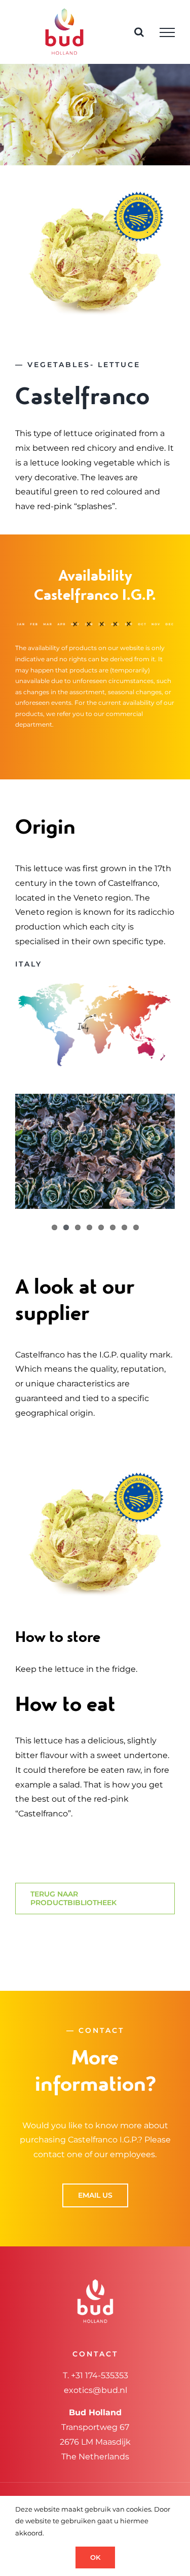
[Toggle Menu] (167, 32)
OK (95, 2557)
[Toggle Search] (139, 32)
